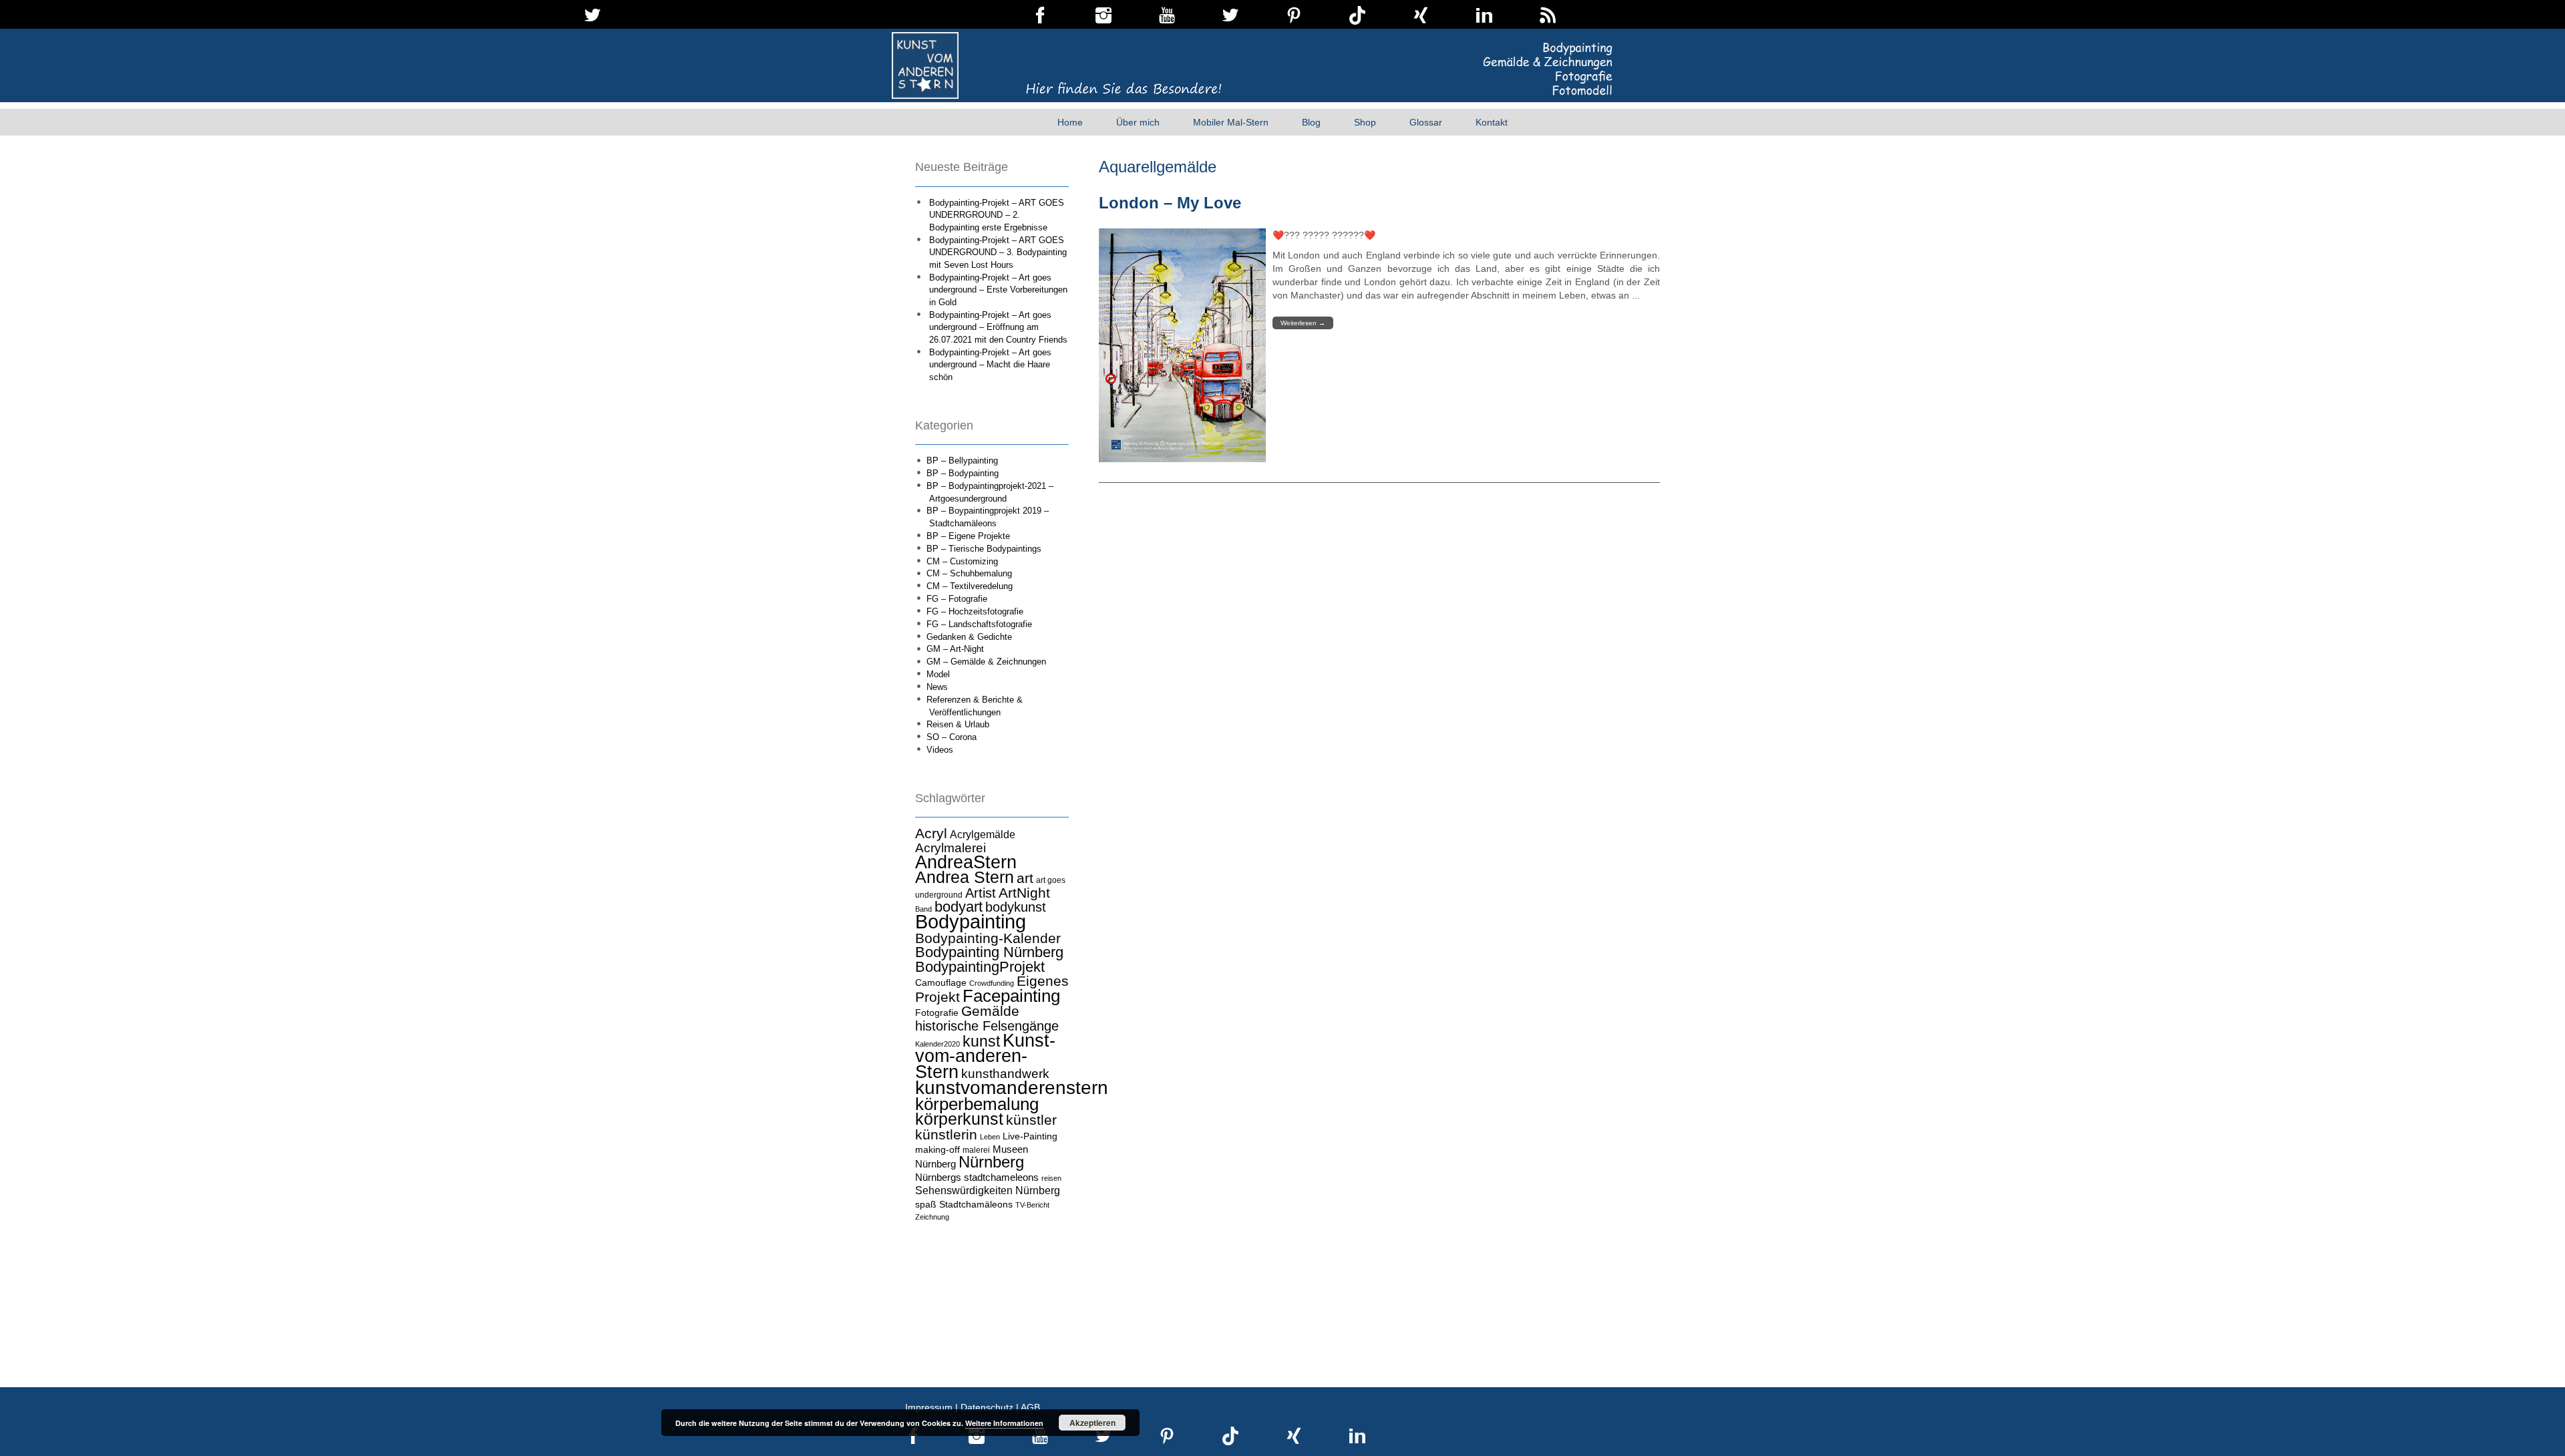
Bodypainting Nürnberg (989, 952)
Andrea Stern (965, 877)
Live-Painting (1030, 1136)
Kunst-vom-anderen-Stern (985, 1056)
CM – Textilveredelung (970, 586)
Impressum (929, 1407)
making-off (937, 1149)
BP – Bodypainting (963, 473)
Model (938, 674)
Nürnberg (991, 1162)
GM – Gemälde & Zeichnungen (986, 662)
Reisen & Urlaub (958, 724)
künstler (1031, 1120)
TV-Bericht (1032, 1205)
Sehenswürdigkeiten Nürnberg (988, 1190)
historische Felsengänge (987, 1026)
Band (923, 909)
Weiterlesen (1303, 323)
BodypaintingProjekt (980, 967)
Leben (990, 1137)
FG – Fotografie (957, 599)
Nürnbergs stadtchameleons (977, 1177)
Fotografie (937, 1013)
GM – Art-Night (955, 649)
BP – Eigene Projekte (968, 536)
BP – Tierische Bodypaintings (984, 549)
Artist (981, 893)
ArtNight (1024, 893)
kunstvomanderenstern (1012, 1087)
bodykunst (1016, 907)
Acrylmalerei (951, 848)
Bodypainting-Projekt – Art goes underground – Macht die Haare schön (990, 365)
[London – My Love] (1182, 345)
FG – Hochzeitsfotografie (975, 611)
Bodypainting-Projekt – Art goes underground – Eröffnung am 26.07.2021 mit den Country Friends (998, 327)
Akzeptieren (1092, 1423)
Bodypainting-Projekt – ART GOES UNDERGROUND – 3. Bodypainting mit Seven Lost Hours (998, 252)
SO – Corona (952, 737)
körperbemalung (977, 1104)
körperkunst (959, 1119)
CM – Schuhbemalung (969, 573)
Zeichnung (932, 1217)
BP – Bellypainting (962, 461)
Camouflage (941, 982)
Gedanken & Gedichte (969, 637)
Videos (940, 750)
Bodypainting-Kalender (988, 938)
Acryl (931, 833)
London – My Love (1170, 203)
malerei (976, 1150)
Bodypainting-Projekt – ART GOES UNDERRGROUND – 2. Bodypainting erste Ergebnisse (997, 215)
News (937, 687)
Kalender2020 (937, 1044)
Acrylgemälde (983, 834)
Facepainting (1011, 996)
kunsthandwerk (1005, 1074)
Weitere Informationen (1004, 1423)
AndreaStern (966, 862)
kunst (981, 1041)
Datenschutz (987, 1407)
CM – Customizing (962, 561)
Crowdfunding (992, 983)
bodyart (959, 907)
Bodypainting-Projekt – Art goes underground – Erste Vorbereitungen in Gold (998, 290)
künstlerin (946, 1135)
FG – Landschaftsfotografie (979, 624)
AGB (1030, 1407)
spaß (926, 1204)
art (1025, 878)
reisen (1051, 1178)
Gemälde (990, 1011)
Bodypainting (971, 921)
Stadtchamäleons (976, 1204)
